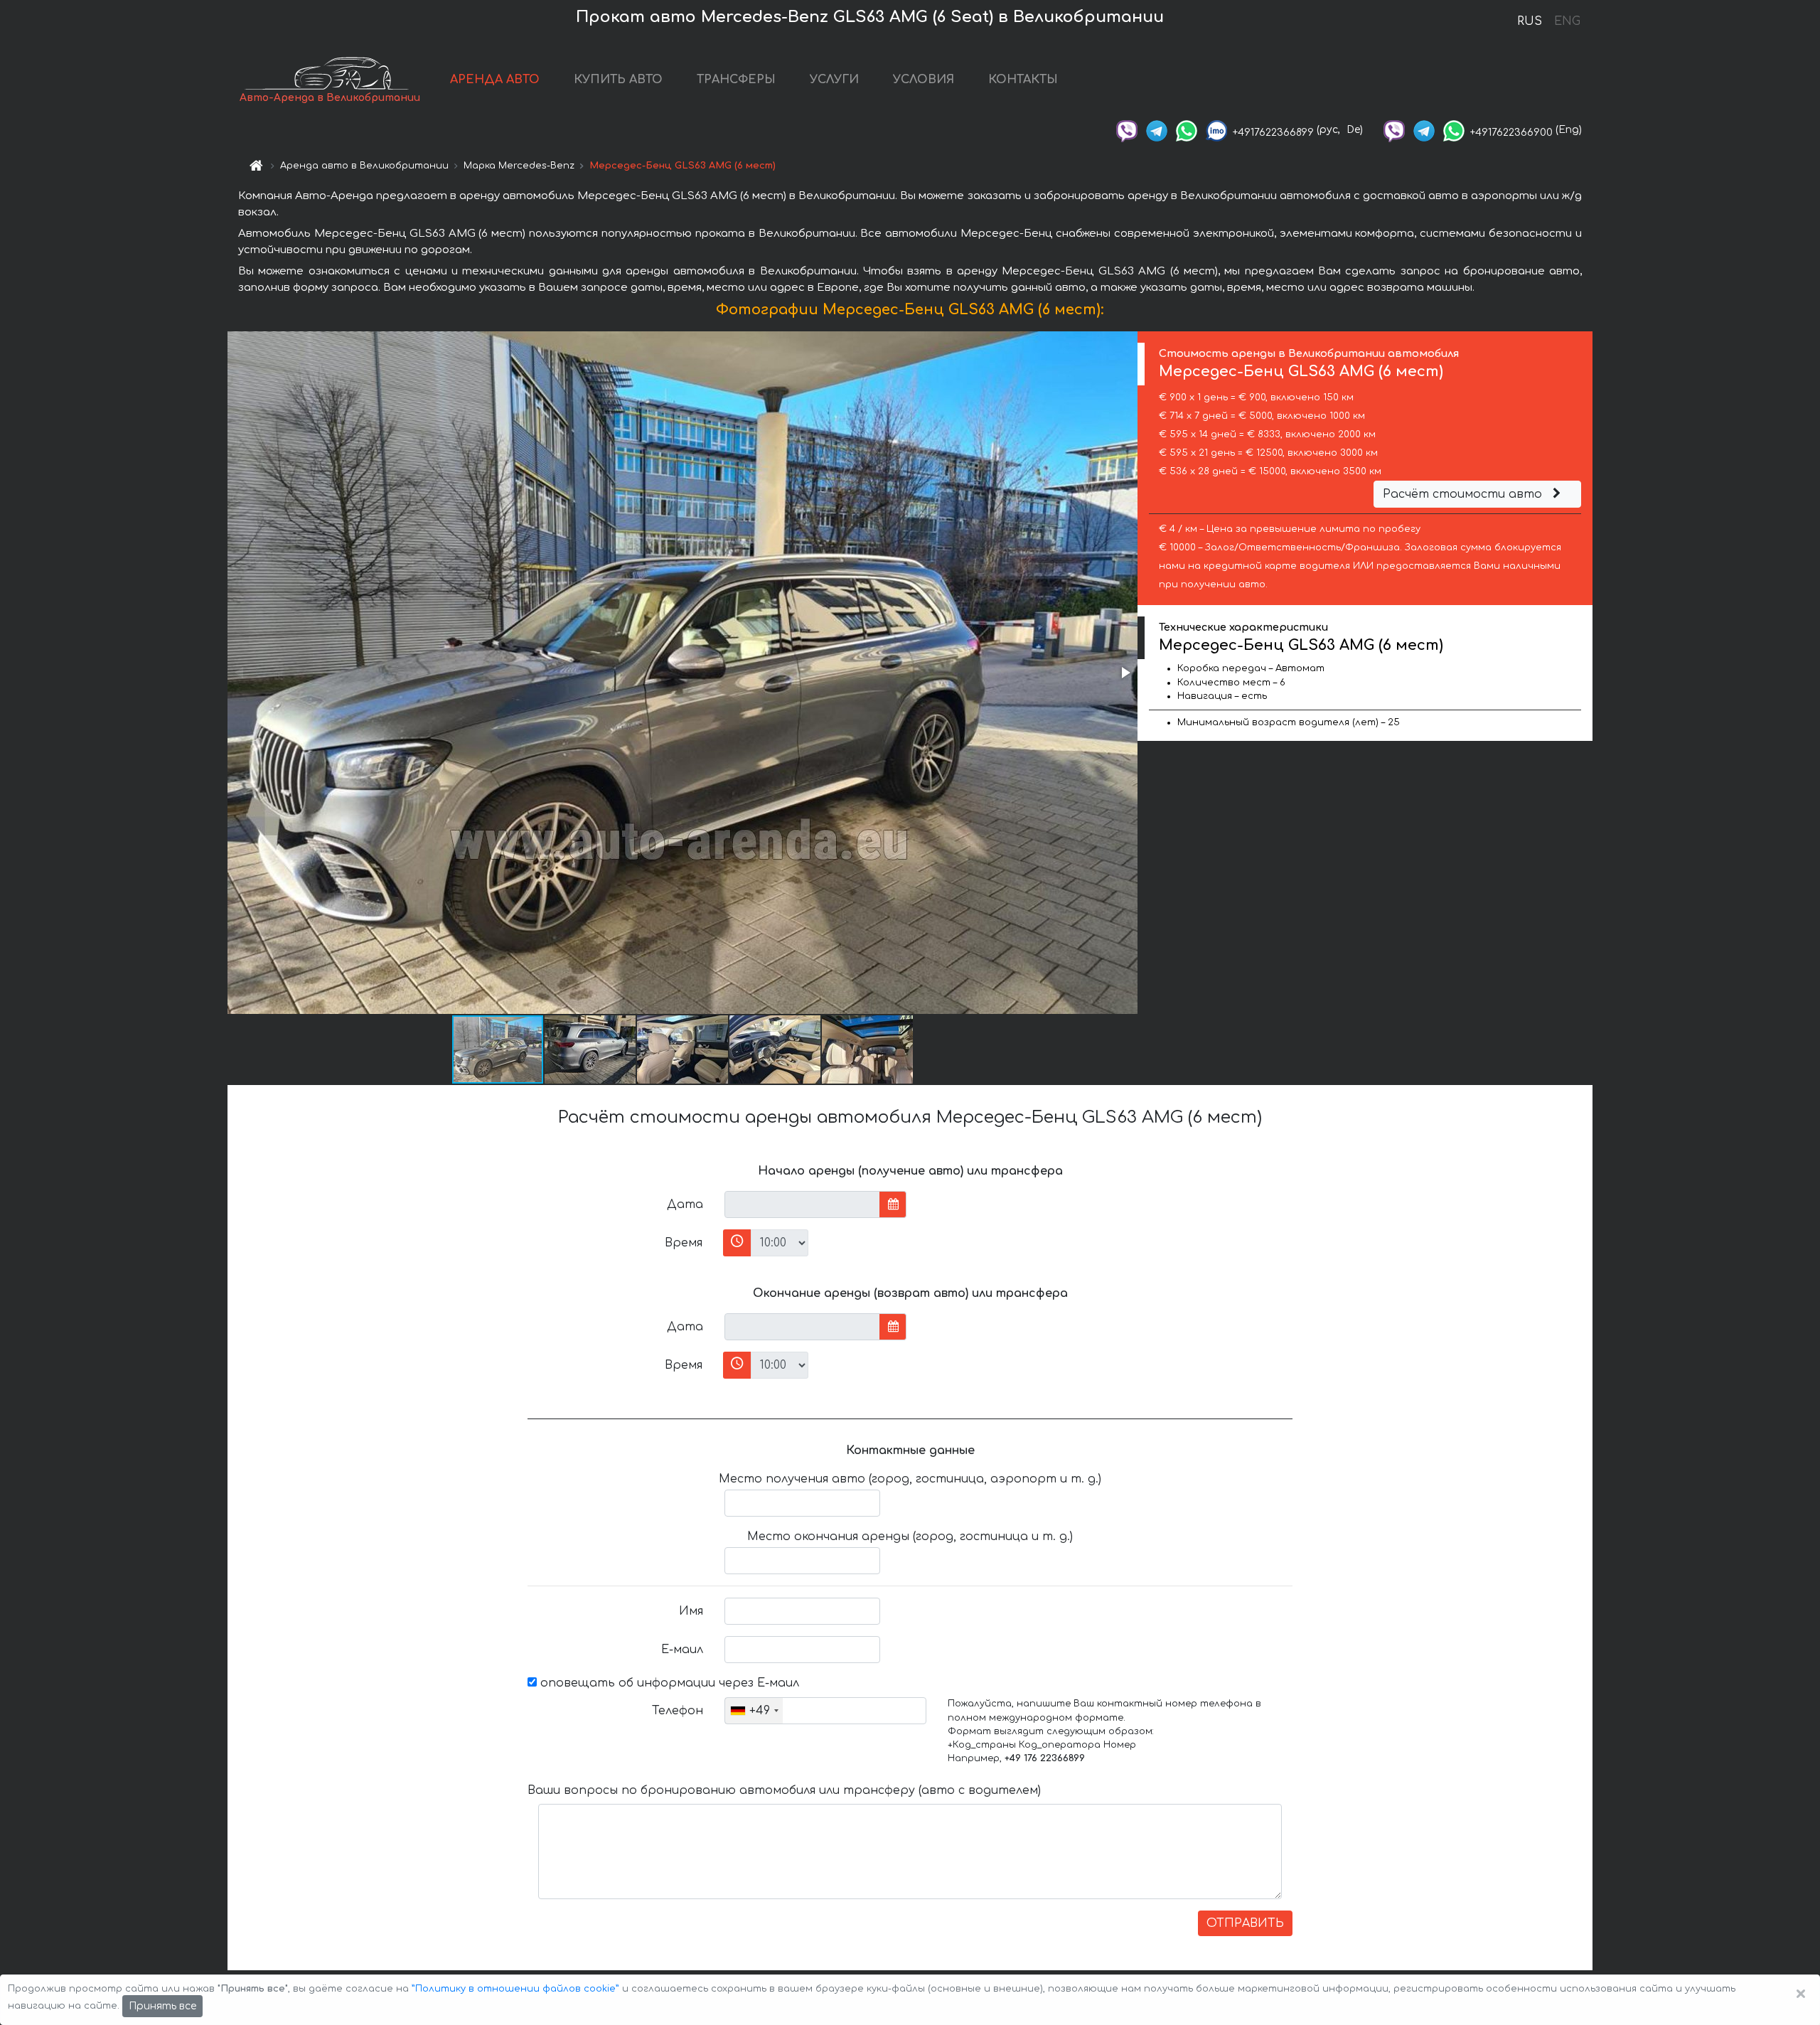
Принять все (162, 2006)
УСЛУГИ (834, 80)
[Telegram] (1157, 130)
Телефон (678, 1711)
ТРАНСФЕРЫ (736, 80)
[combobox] (754, 1711)
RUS (1530, 21)
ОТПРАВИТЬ (1245, 1923)
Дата (685, 1204)
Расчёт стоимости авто (1464, 494)
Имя (691, 1611)
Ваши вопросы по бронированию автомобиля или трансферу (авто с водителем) (784, 1790)
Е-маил (682, 1650)
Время (684, 1243)
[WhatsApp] (1187, 130)
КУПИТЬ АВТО (618, 80)
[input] (802, 1204)
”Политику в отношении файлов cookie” (515, 1989)
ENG (1567, 21)
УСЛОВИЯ (924, 80)
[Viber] (1127, 130)
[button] (1125, 673)
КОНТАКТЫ (1023, 80)
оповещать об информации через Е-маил (668, 1683)
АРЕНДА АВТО (495, 80)
